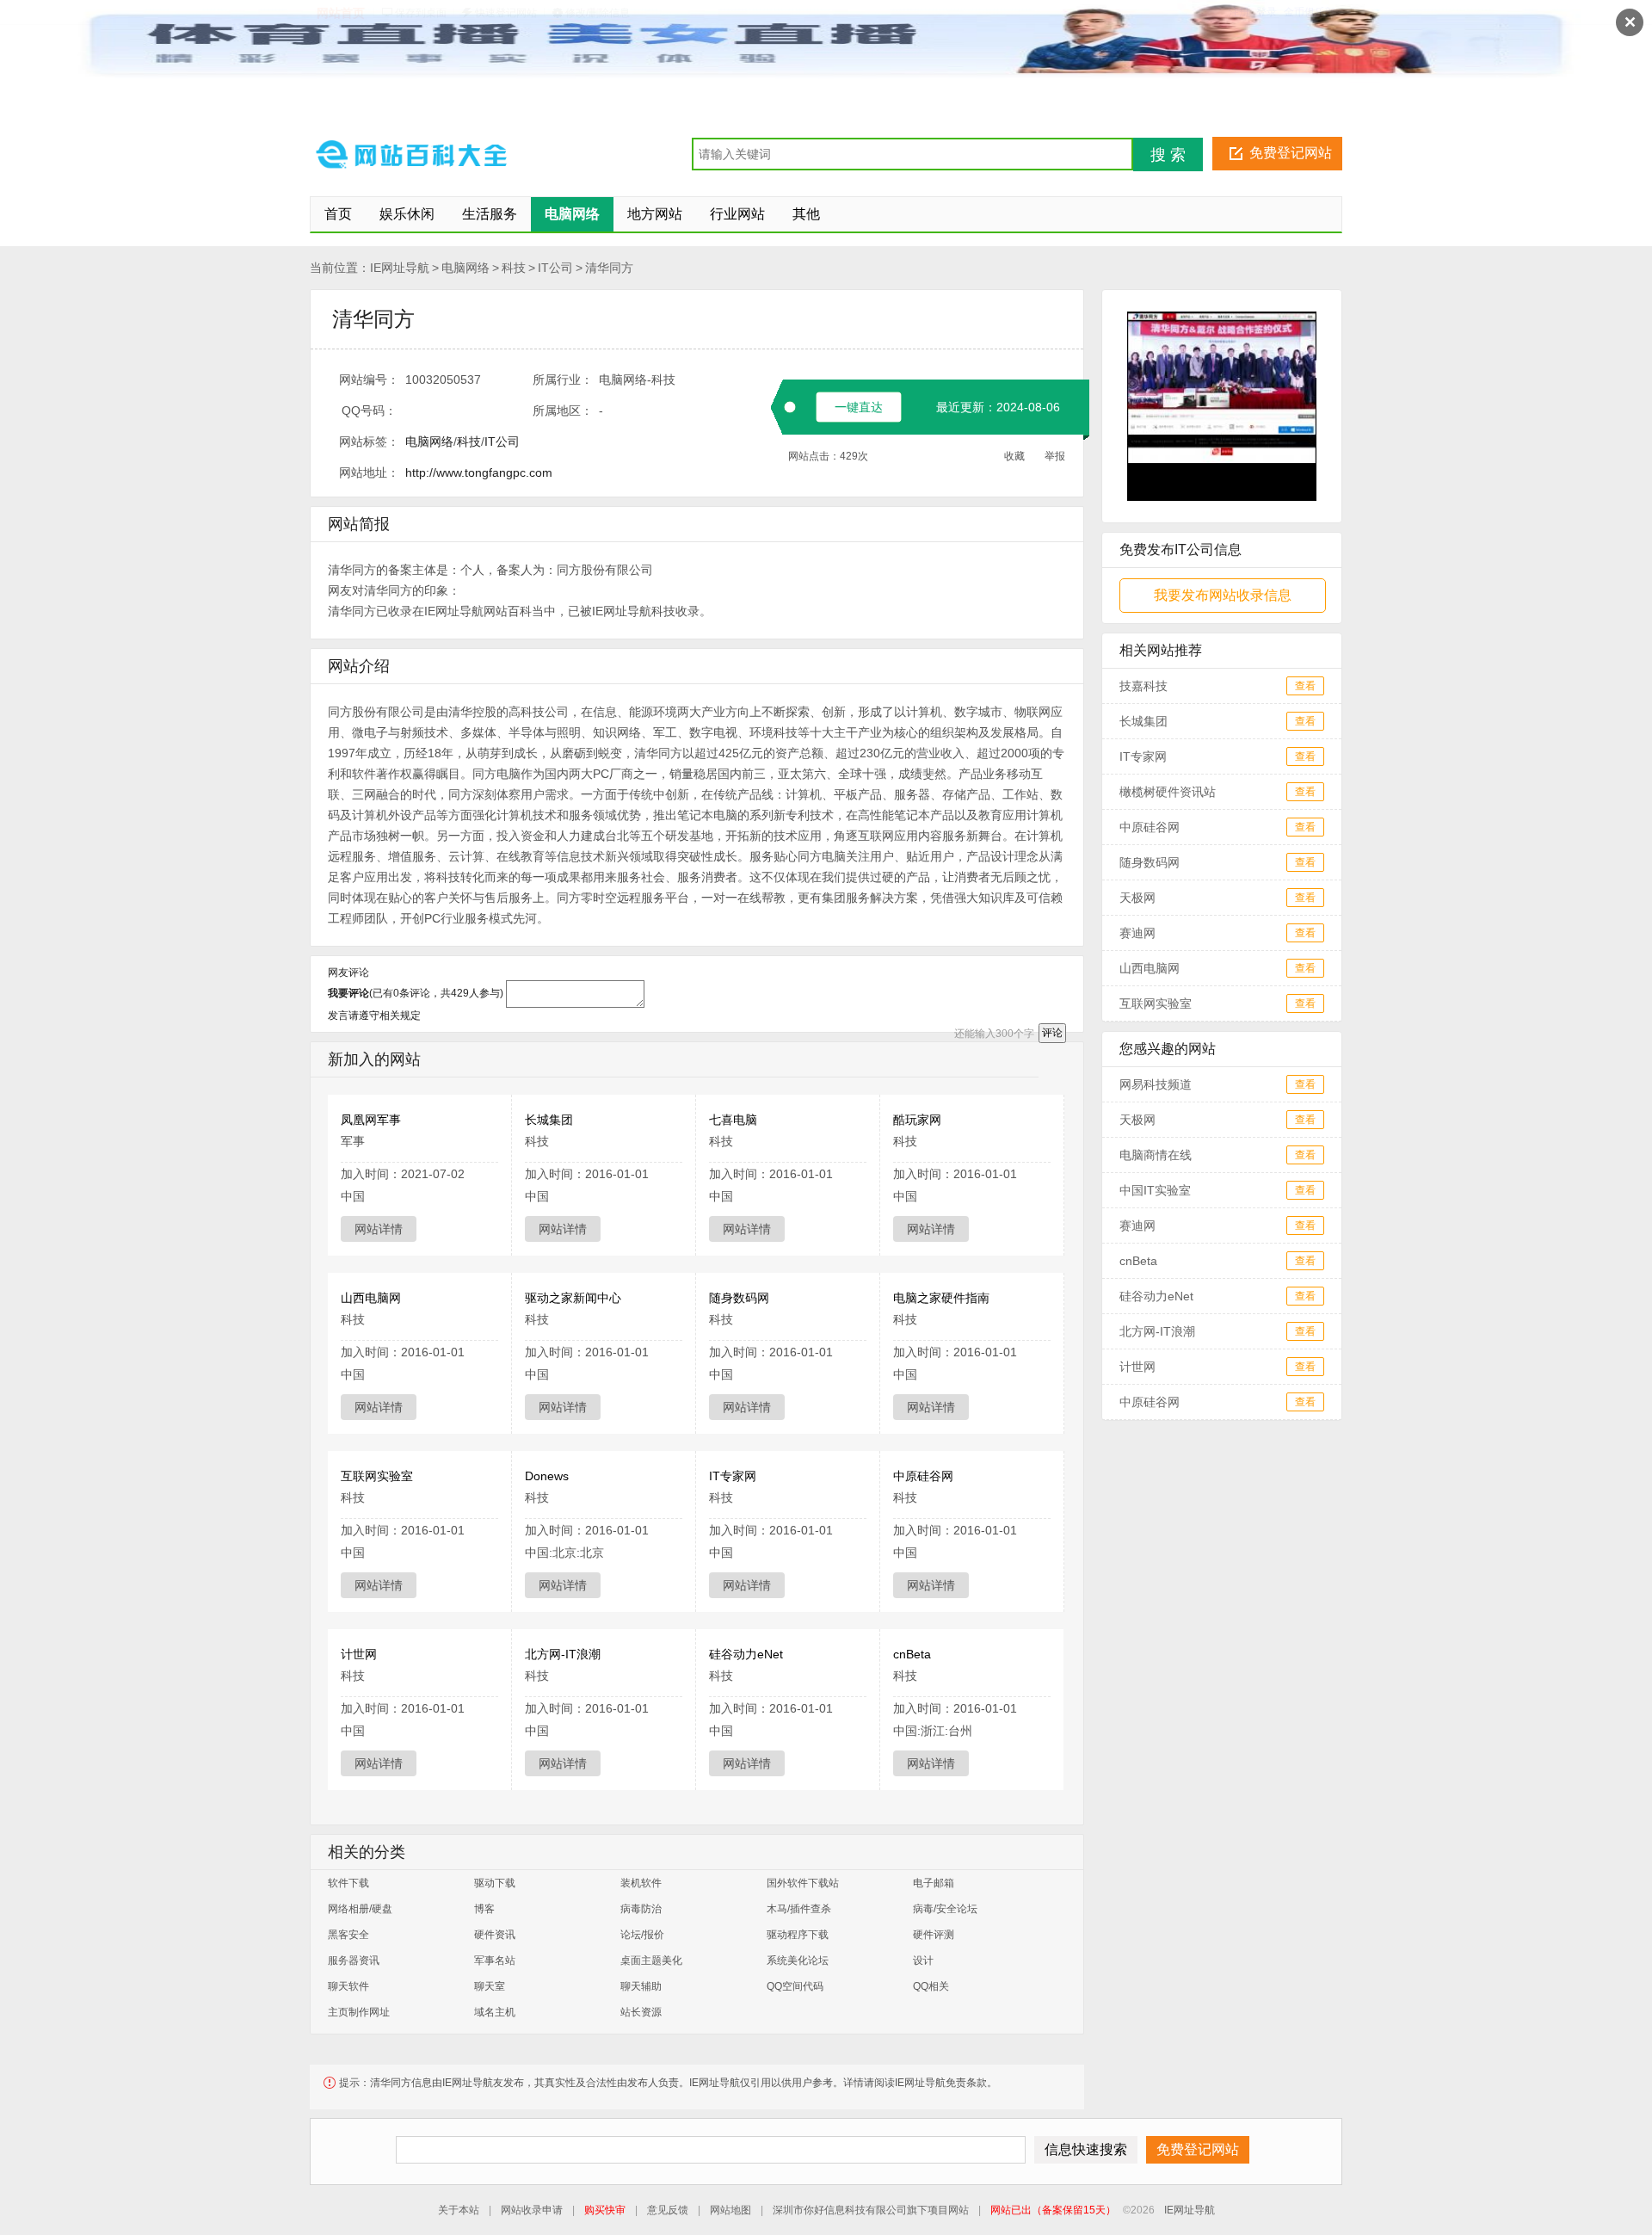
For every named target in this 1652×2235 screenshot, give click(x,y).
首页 (338, 214)
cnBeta (912, 1654)
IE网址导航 (400, 268)
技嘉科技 (1143, 686)
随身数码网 (739, 1298)
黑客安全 (348, 1935)
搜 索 (1168, 155)
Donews (547, 1476)
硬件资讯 (495, 1935)
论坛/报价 (642, 1935)
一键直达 (859, 407)
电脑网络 (465, 268)
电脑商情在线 (1156, 1155)
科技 (514, 268)
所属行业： (563, 380)
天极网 (1137, 898)
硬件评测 (934, 1935)
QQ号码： (369, 411)
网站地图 (730, 2210)
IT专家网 (733, 1476)
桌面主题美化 (651, 1960)
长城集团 (549, 1120)
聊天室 (490, 1986)
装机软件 (641, 1883)
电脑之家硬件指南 (941, 1298)
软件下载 (348, 1883)
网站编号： (369, 380)
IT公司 (555, 268)
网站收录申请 (532, 2210)
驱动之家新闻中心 (573, 1298)
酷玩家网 (917, 1120)
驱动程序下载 (798, 1935)
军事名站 (495, 1960)
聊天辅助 (641, 1986)
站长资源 (641, 2012)
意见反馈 (668, 2210)
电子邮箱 (934, 1883)
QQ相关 (931, 1986)
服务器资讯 (354, 1960)
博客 (484, 1909)
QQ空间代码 (795, 1986)
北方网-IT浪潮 (563, 1654)
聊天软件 (348, 1986)
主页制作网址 (359, 2012)
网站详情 (379, 1229)
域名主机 (495, 2012)
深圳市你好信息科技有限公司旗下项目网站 (871, 2210)
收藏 (1014, 456)
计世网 (359, 1654)
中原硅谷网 (923, 1476)
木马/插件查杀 (799, 1909)
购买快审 (605, 2210)
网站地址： (369, 472)
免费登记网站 (1291, 153)
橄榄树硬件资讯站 (1168, 792)
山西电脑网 (371, 1298)
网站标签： (369, 441)
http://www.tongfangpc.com (479, 472)
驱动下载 (495, 1883)
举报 (1055, 456)
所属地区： (563, 411)
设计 (923, 1960)
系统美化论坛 (798, 1960)
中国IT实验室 (1155, 1190)
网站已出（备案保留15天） (1053, 2210)
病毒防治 (641, 1909)
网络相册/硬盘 (360, 1909)
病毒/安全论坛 (945, 1909)
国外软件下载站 (803, 1883)
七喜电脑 (733, 1120)
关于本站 (459, 2210)
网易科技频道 (1156, 1084)
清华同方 (609, 268)
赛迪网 (1137, 933)
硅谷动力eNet (746, 1654)
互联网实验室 (377, 1476)
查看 (1305, 686)
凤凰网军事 (371, 1120)
